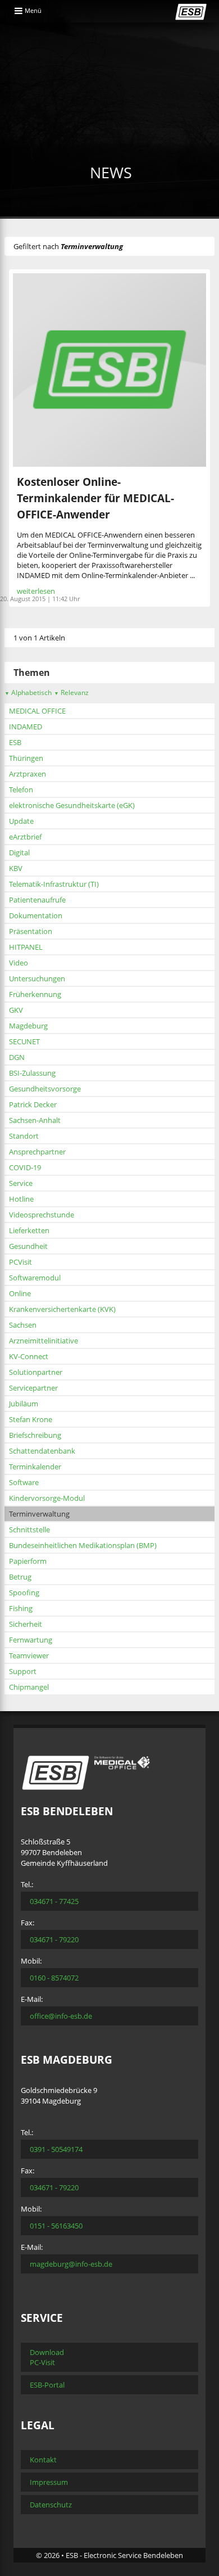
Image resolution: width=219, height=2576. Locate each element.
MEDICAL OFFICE (37, 711)
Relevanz (71, 693)
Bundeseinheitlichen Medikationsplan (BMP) (83, 1545)
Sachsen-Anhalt (35, 1120)
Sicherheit (26, 1624)
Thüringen (26, 758)
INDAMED (26, 727)
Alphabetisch (28, 693)
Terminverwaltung (39, 1514)
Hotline (21, 1199)
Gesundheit (28, 1246)
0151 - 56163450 (56, 2226)
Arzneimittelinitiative (44, 1341)
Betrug (20, 1577)
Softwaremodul (35, 1278)
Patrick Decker (33, 1104)
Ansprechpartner (37, 1152)
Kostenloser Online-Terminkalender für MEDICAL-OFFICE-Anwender (95, 498)
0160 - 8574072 (54, 1978)
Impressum (49, 2482)
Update (21, 821)
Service (21, 1183)
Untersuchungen (37, 978)
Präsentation (31, 931)
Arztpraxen (28, 774)
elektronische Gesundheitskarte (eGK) (72, 805)
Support (23, 1671)
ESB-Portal (47, 2385)
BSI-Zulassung (32, 1073)
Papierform (28, 1561)
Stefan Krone (31, 1419)
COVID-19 (25, 1167)
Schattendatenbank (42, 1451)
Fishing (21, 1608)
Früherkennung (35, 994)
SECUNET (24, 1041)
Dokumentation (36, 915)
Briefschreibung (35, 1435)
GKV (16, 1010)
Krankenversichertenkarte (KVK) (62, 1309)
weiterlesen (36, 591)
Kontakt (43, 2460)
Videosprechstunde (42, 1215)
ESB (15, 742)
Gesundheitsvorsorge (45, 1089)
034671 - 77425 (54, 1901)
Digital (19, 852)
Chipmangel (29, 1687)
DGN (17, 1057)
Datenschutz (51, 2505)
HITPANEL (26, 947)
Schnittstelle (29, 1530)
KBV (16, 868)
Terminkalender (35, 1467)
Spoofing (24, 1592)
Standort (24, 1136)
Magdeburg (28, 1026)
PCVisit (20, 1262)
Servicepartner (33, 1388)
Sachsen (23, 1325)
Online (20, 1293)
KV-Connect (29, 1356)
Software (24, 1482)
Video (19, 963)
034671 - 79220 (54, 1939)
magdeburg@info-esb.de (71, 2264)
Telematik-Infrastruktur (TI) (54, 884)
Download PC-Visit (47, 2357)
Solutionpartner (36, 1372)
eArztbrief (25, 837)
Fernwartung (31, 1640)
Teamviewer (29, 1655)
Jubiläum (24, 1404)
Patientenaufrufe (37, 900)
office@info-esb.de (61, 2016)
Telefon (21, 790)
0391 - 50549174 (56, 2149)
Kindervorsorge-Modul (47, 1498)
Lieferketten (29, 1230)
